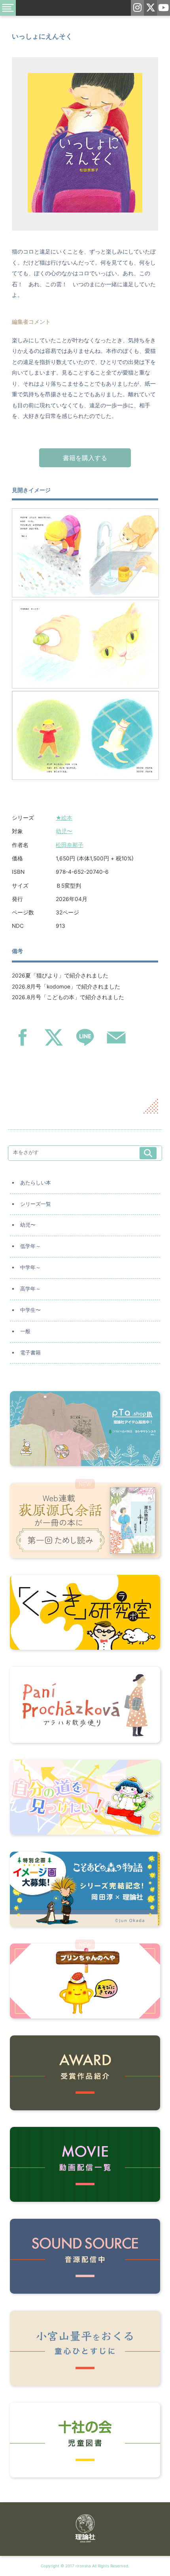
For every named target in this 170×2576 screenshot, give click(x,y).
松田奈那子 (70, 845)
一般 (25, 1331)
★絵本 (64, 818)
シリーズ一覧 (36, 1204)
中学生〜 (30, 1310)
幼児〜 (64, 831)
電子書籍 (30, 1353)
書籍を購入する (85, 458)
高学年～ (30, 1289)
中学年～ (30, 1267)
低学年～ (30, 1246)
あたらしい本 (36, 1183)
